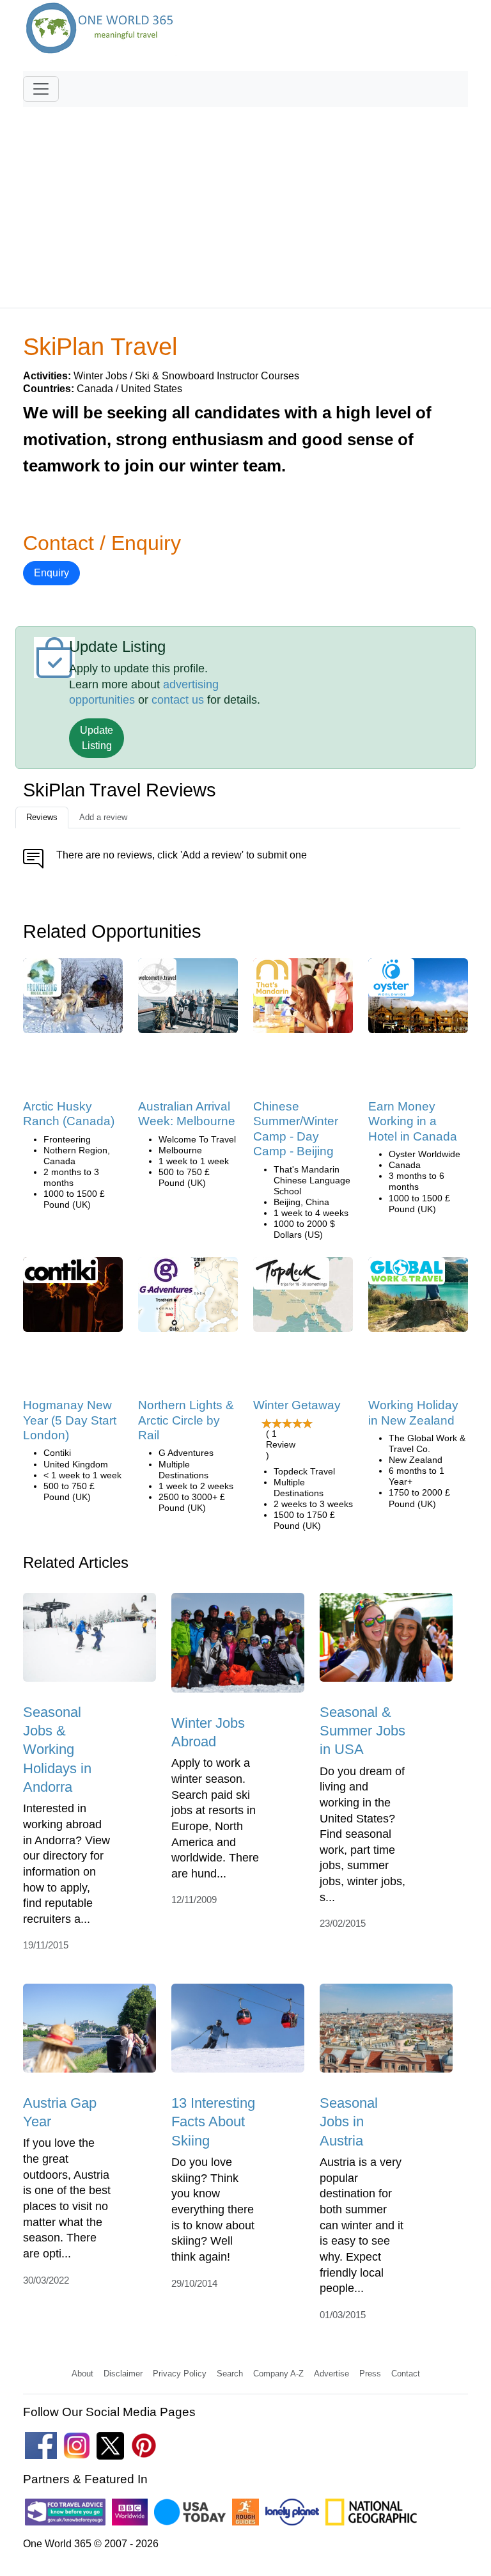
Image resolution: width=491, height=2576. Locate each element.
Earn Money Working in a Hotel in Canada (413, 1121)
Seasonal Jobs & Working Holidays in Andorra (57, 1750)
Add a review (103, 817)
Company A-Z (278, 2374)
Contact (406, 2374)
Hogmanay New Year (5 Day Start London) (70, 1420)
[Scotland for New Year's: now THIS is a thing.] (73, 1299)
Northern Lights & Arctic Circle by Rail (186, 1420)
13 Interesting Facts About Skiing (213, 2122)
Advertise (331, 2374)
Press (370, 2374)
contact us (178, 700)
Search (230, 2374)
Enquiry (51, 573)
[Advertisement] (245, 201)
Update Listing (97, 738)
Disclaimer (123, 2374)
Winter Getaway (297, 1405)
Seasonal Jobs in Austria (349, 2122)
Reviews (42, 817)
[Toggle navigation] (41, 89)
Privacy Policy (180, 2374)
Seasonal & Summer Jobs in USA (362, 1731)
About (82, 2374)
